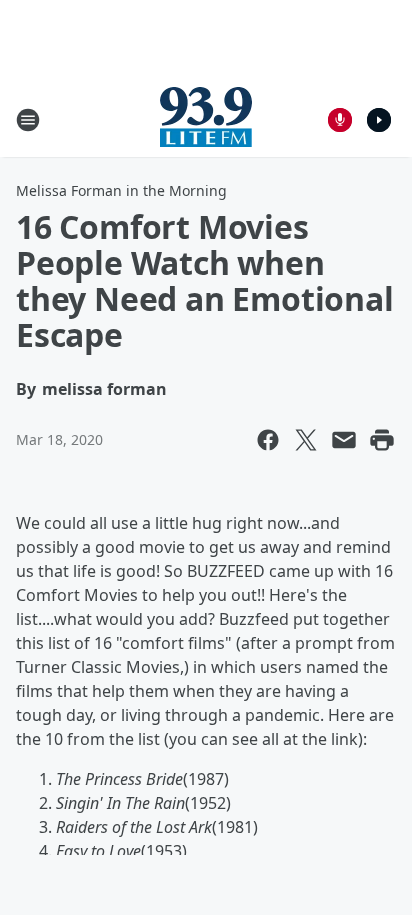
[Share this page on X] (306, 440)
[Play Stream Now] (379, 120)
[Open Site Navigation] (28, 120)
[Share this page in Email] (344, 440)
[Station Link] (206, 119)
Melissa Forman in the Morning (121, 190)
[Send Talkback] (340, 120)
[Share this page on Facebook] (268, 440)
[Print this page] (382, 440)
